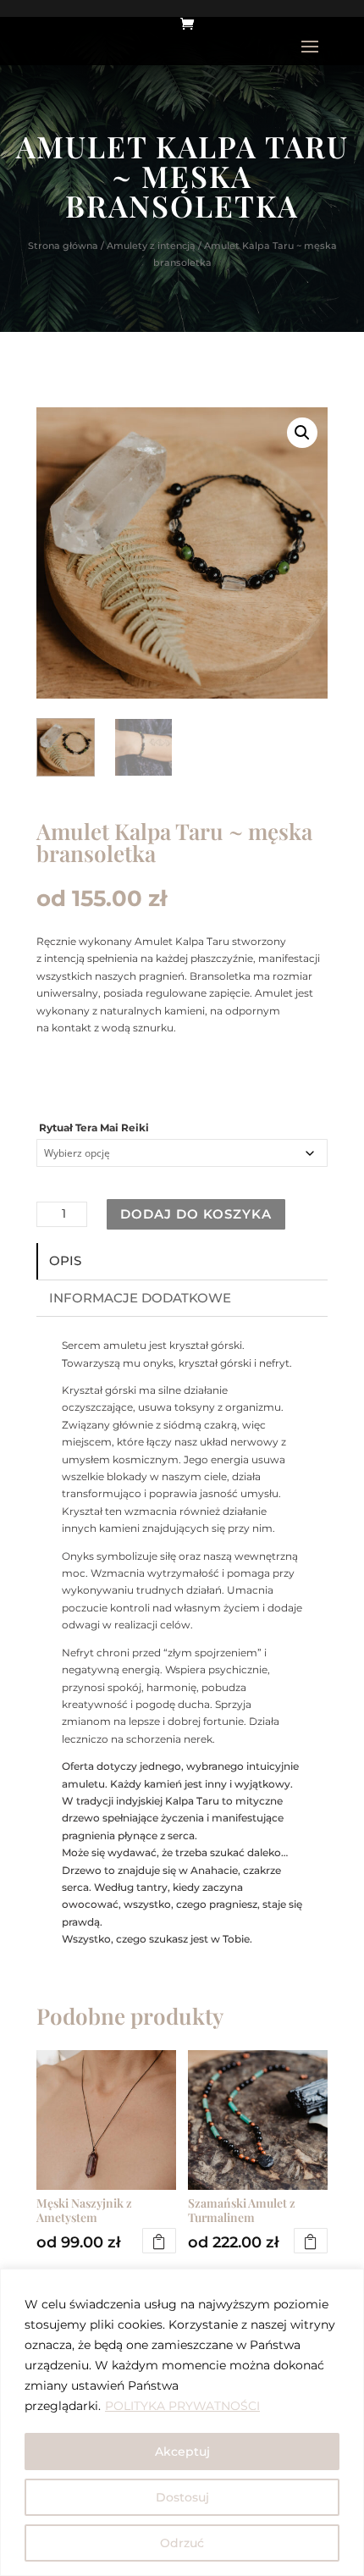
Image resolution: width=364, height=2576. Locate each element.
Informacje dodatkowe (140, 1298)
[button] (302, 433)
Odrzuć (182, 2543)
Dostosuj (182, 2497)
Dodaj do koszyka (196, 1214)
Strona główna (63, 246)
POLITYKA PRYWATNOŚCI (182, 2406)
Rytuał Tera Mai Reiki (94, 1128)
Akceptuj (182, 2452)
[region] (182, 2422)
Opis (65, 1260)
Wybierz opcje (159, 2241)
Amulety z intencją (151, 246)
